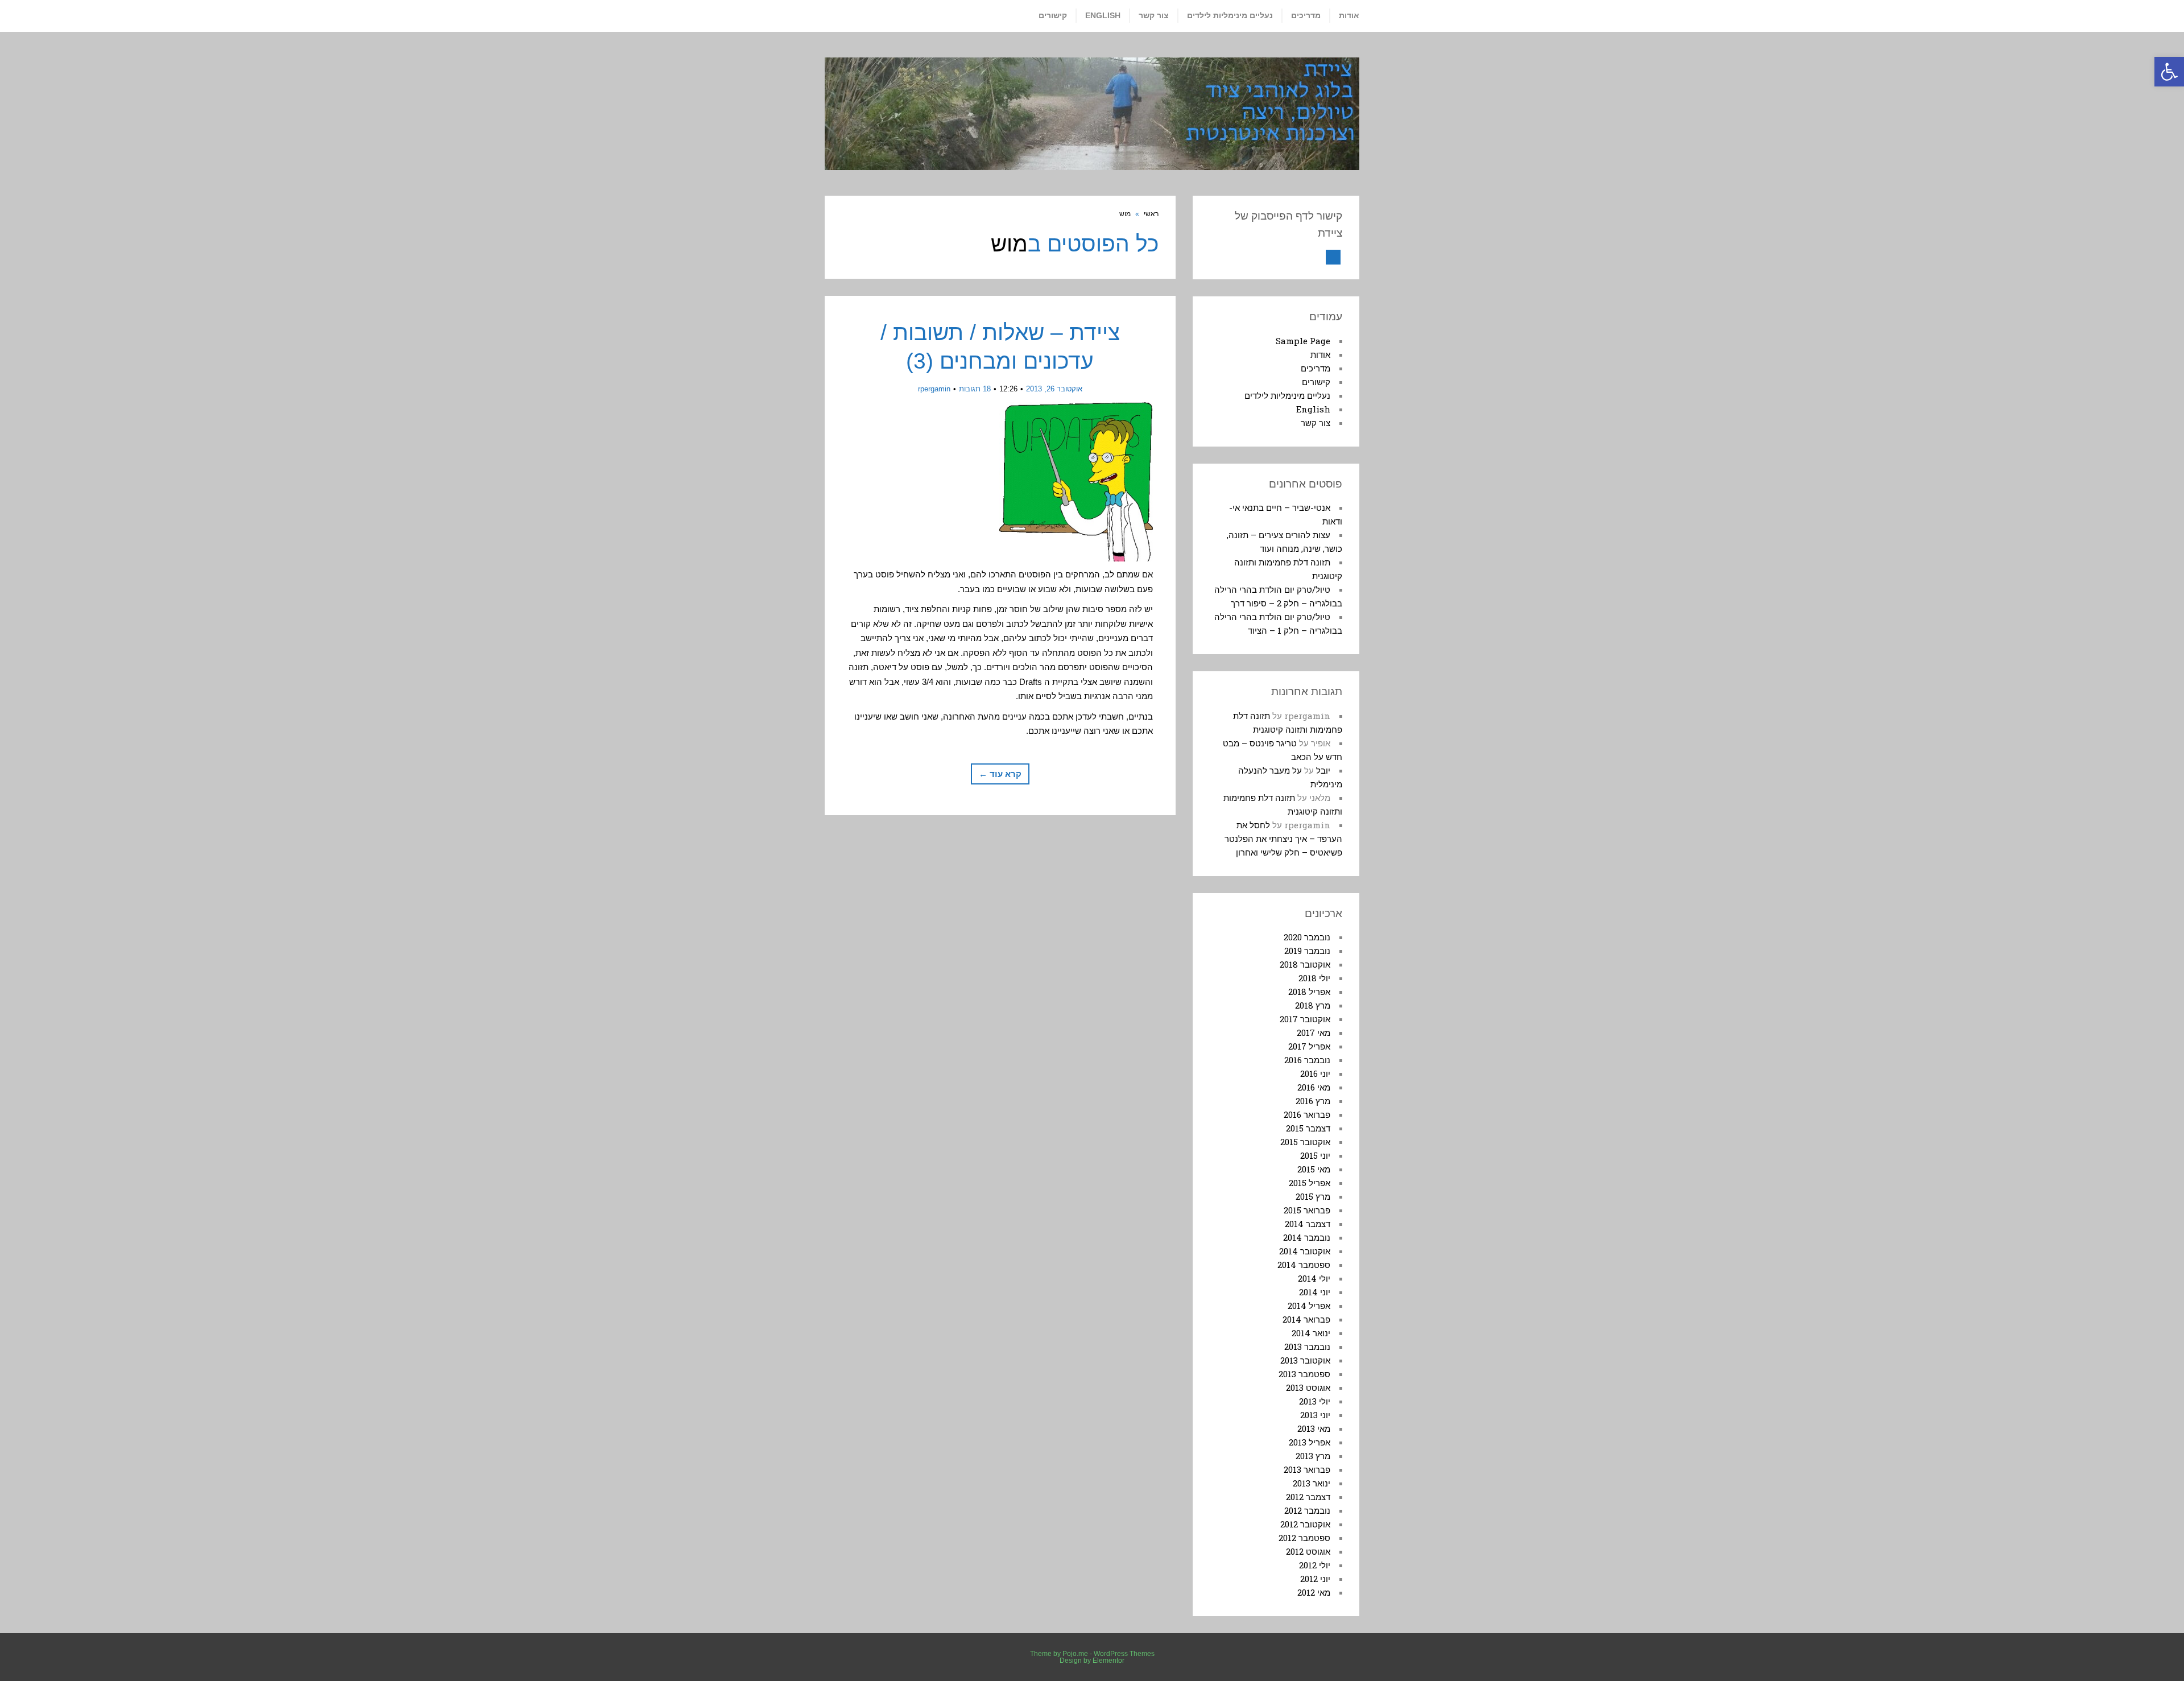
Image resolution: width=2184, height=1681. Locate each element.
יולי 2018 (1314, 978)
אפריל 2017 (1309, 1046)
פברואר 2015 (1307, 1210)
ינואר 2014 (1311, 1333)
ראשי (1151, 214)
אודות (1320, 354)
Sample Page (1303, 341)
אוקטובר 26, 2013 (1054, 389)
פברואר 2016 (1307, 1114)
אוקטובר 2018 (1305, 964)
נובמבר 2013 (1307, 1347)
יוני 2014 (1315, 1292)
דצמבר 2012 (1308, 1497)
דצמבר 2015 (1308, 1128)
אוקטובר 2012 (1305, 1524)
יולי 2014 (1314, 1278)
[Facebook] (1333, 257)
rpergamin (934, 389)
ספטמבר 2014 (1304, 1265)
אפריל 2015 (1310, 1183)
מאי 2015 (1314, 1169)
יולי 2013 (1315, 1401)
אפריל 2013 (1310, 1442)
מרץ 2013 (1313, 1456)
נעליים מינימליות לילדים (1287, 395)
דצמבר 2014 (1308, 1224)
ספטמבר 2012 (1304, 1538)
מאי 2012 (1314, 1592)
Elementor (1108, 1661)
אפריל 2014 (1309, 1306)
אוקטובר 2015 (1305, 1142)
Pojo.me (1075, 1654)
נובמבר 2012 (1307, 1510)
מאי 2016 (1314, 1087)
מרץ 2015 (1313, 1196)
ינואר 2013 (1312, 1483)
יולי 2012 (1315, 1565)
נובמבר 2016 (1307, 1060)
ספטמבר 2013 (1304, 1374)
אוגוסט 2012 (1308, 1551)
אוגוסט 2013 (1308, 1387)
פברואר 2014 (1306, 1319)
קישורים (1316, 382)
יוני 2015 (1315, 1155)
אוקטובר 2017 (1305, 1019)
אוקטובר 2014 (1305, 1251)
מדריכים (1316, 368)
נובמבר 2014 (1307, 1237)
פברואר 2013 (1307, 1469)
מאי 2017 (1314, 1032)
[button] (2169, 72)
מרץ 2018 (1313, 1005)
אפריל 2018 (1309, 992)
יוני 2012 (1315, 1579)
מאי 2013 (1314, 1428)
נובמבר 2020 (1307, 937)
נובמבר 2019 (1307, 951)
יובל (1323, 770)
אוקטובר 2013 (1305, 1360)
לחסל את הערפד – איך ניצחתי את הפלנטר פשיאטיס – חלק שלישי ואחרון (1283, 839)
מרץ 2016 (1313, 1101)
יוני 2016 (1315, 1073)
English (1313, 409)
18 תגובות (975, 389)
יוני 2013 (1315, 1415)
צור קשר (1316, 423)
